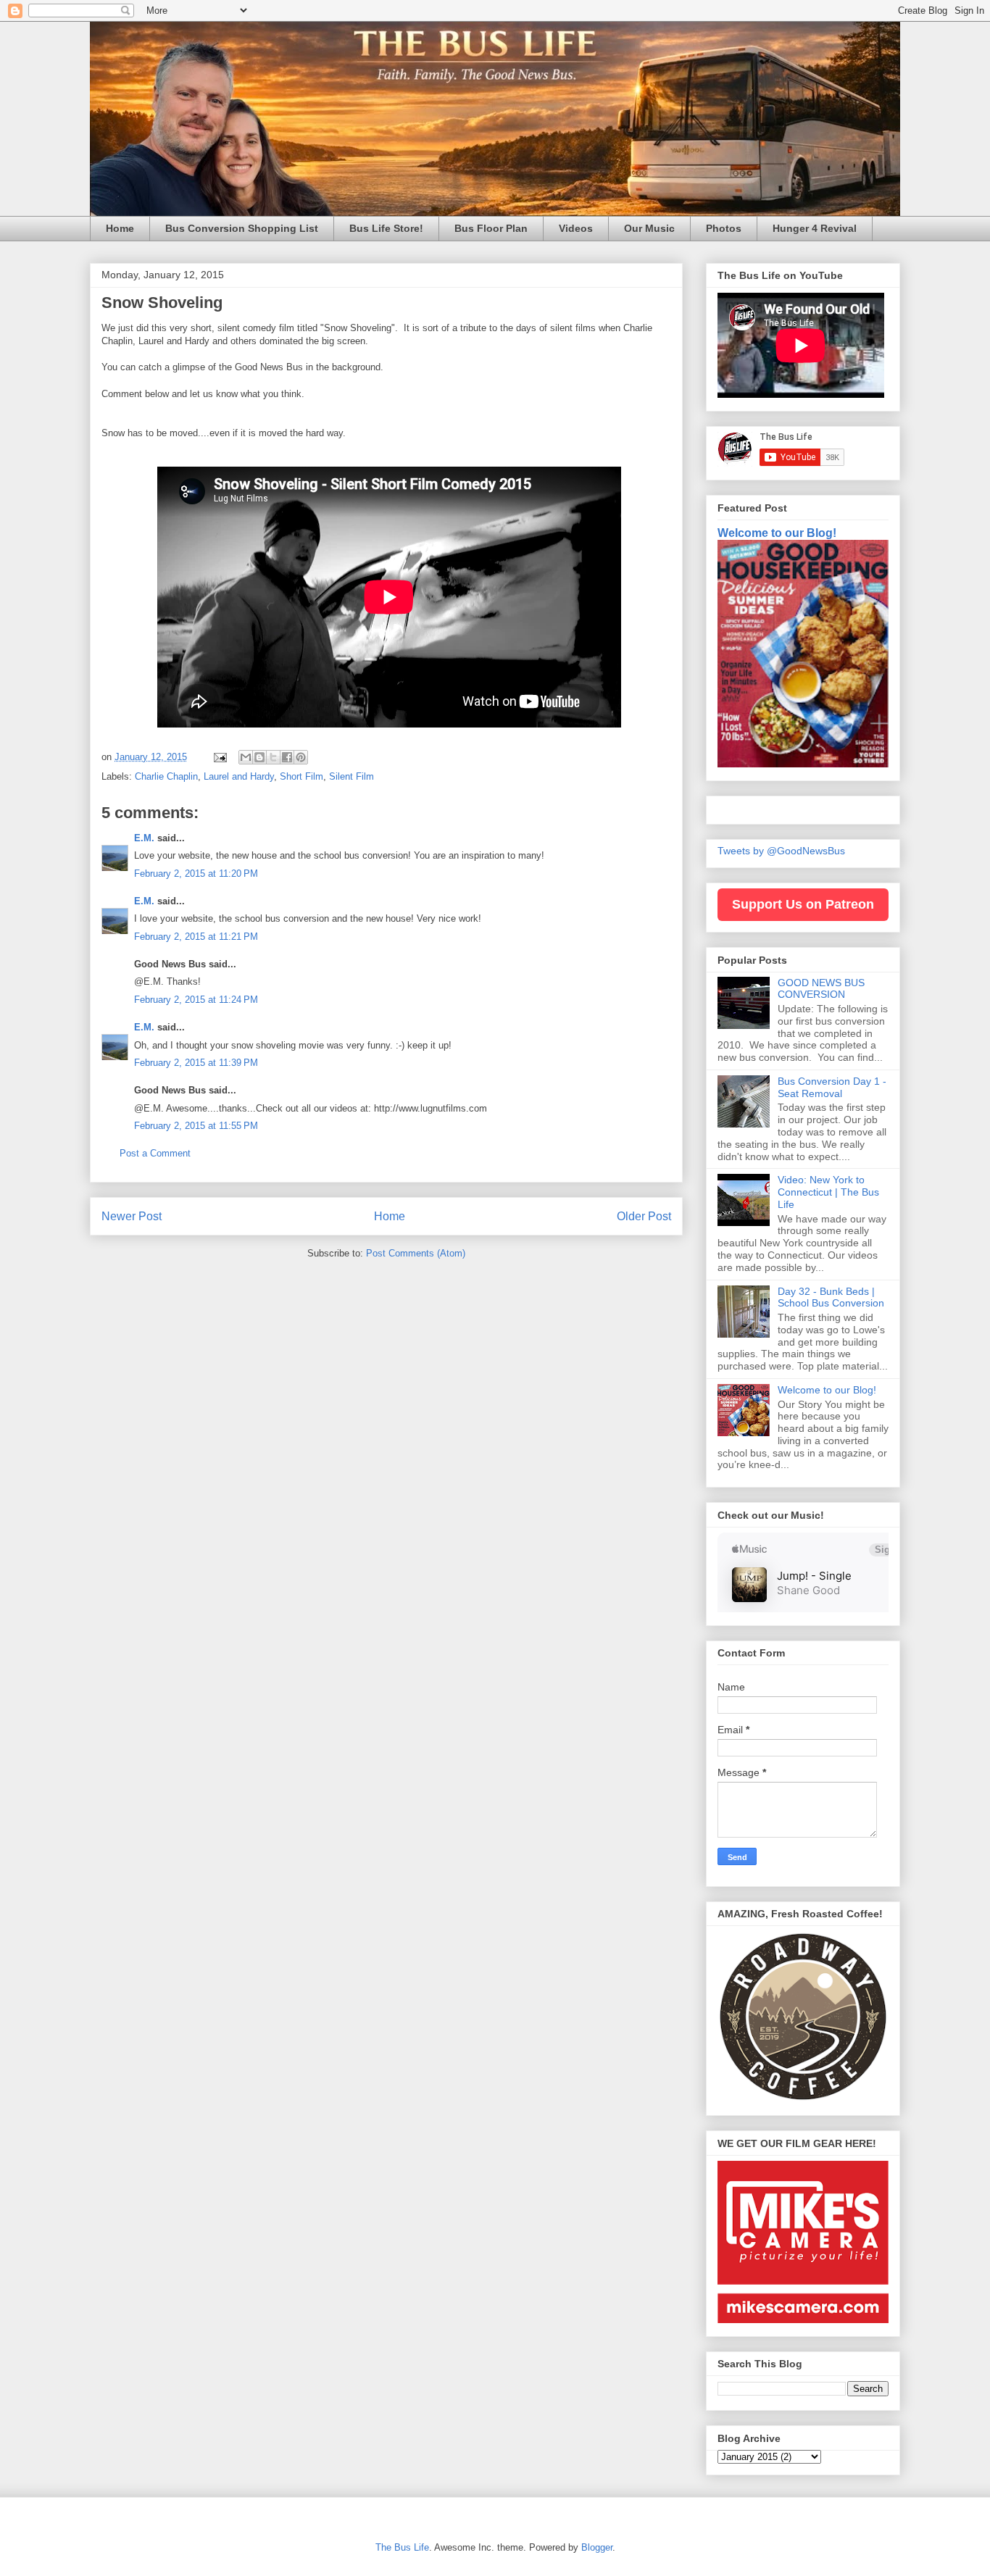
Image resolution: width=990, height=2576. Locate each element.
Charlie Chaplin (166, 776)
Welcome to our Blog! (777, 533)
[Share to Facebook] (287, 757)
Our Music (649, 228)
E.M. (144, 838)
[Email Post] (219, 757)
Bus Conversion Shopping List (242, 228)
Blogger (597, 2547)
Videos (576, 228)
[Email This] (246, 757)
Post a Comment (155, 1153)
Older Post (644, 1216)
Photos (724, 228)
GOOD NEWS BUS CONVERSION (821, 989)
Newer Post (132, 1216)
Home (120, 228)
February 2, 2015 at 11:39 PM (196, 1063)
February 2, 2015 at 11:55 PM (196, 1126)
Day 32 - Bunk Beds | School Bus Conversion (831, 1297)
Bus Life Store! (386, 228)
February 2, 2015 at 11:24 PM (196, 1000)
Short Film (301, 776)
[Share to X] (273, 757)
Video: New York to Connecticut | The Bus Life (828, 1192)
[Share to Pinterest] (301, 757)
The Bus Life (402, 2547)
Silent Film (352, 776)
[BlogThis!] (259, 757)
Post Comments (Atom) (416, 1253)
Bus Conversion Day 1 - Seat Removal (832, 1087)
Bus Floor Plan (491, 228)
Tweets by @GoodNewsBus (781, 851)
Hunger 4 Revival (815, 228)
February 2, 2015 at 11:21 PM (196, 937)
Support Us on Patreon (803, 904)
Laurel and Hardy (239, 776)
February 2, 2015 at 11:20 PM (196, 874)
